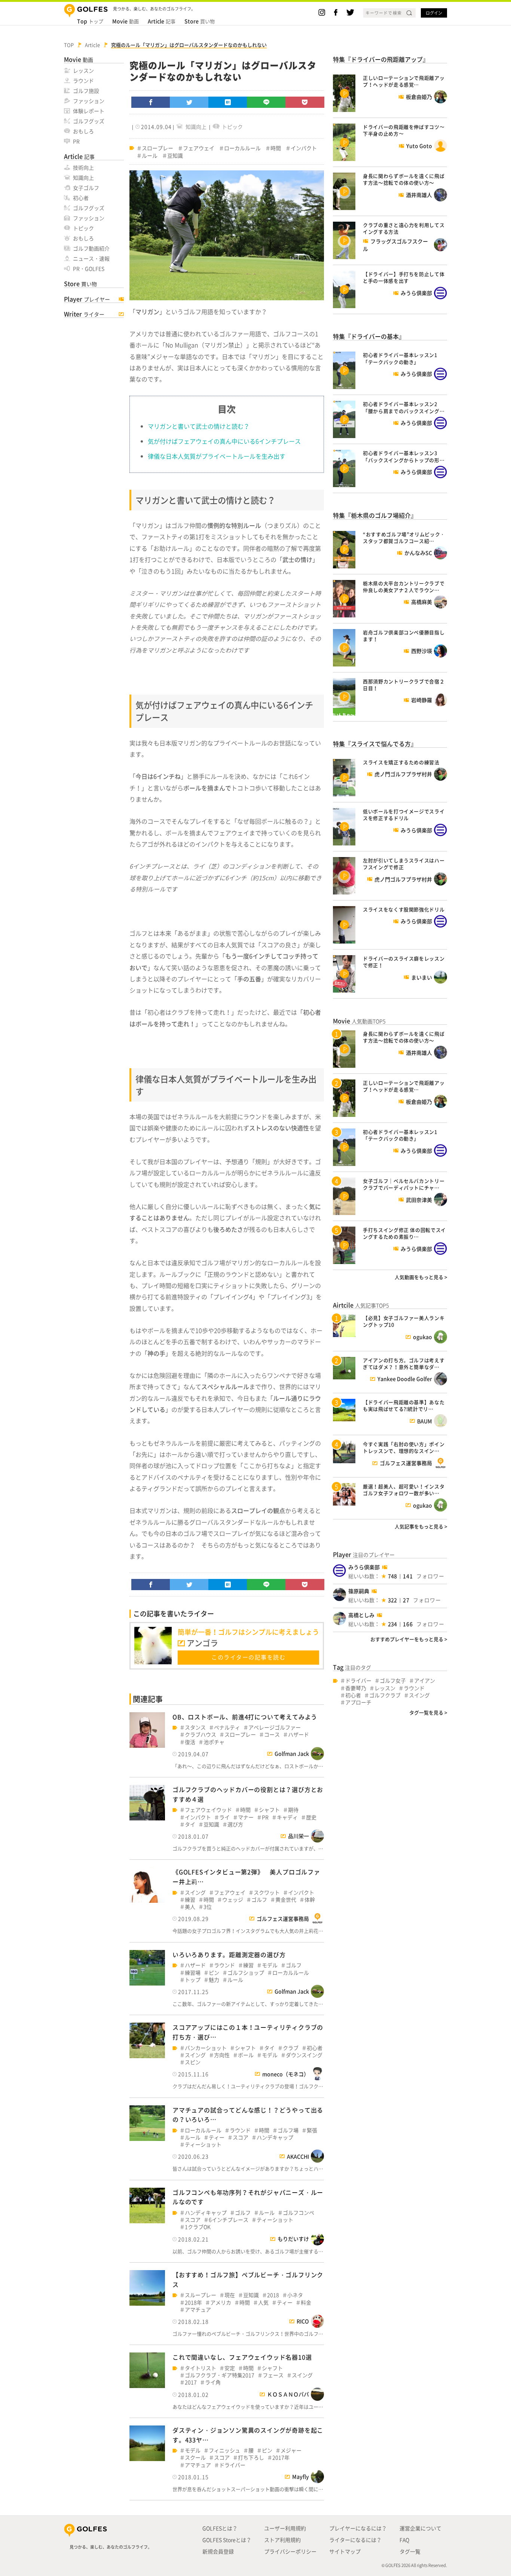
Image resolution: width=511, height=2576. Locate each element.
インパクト (304, 148)
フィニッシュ (224, 2450)
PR (76, 141)
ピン (214, 1973)
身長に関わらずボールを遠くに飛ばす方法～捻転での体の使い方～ (404, 179)
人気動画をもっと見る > (421, 1277)
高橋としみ (361, 1615)
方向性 (222, 2055)
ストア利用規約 (282, 2540)
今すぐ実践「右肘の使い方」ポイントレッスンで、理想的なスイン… (404, 1447)
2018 (273, 2295)
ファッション (89, 101)
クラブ (291, 2048)
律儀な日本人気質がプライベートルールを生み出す (217, 456)
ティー (217, 2137)
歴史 (311, 1817)
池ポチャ (214, 1742)
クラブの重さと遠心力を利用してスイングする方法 (404, 228)
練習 (190, 1900)
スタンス (195, 1727)
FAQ (404, 2540)
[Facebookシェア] (151, 102)
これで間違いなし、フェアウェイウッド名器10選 (242, 2357)
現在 (230, 2295)
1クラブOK (198, 2227)
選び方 (235, 1824)
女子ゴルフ (86, 188)
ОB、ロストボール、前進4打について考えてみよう (245, 1717)
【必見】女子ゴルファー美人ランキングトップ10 (404, 1321)
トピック (83, 228)
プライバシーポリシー (290, 2551)
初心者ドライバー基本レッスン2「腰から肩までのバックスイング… (404, 407)
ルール (150, 156)
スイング (195, 1892)
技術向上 (83, 167)
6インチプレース (229, 2220)
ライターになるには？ (355, 2540)
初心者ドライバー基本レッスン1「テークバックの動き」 (400, 358)
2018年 (193, 2302)
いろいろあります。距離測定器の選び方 (229, 1954)
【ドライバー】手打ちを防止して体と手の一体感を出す (404, 277)
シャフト (269, 1810)
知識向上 (83, 177)
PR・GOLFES (89, 268)
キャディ (287, 1817)
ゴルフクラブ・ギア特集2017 (220, 2375)
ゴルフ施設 (86, 91)
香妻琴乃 (356, 1688)
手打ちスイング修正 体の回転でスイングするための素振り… (404, 1233)
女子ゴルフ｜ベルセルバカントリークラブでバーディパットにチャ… (404, 1184)
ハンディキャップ (206, 2213)
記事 (162, 21)
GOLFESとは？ (220, 2528)
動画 (126, 21)
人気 (263, 2302)
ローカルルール (242, 148)
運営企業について (420, 2528)
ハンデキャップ (275, 2137)
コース (272, 1734)
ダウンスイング (304, 2055)
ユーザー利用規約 (285, 2528)
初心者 (81, 198)
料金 (306, 2302)
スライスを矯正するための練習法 (401, 762)
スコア (241, 2137)
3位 (208, 1907)
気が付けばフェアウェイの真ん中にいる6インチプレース (224, 441)
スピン (193, 2062)
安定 (230, 2368)
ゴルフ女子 (393, 1681)
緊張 (312, 2130)
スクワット (267, 1892)
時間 (276, 148)
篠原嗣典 (359, 1591)
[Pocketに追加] (305, 102)
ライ (224, 1817)
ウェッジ (233, 1900)
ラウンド (83, 80)
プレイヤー (87, 299)
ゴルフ (259, 1900)
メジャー (291, 2450)
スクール (195, 2457)
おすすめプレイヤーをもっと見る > (409, 1639)
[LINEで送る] (266, 102)
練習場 (193, 1973)
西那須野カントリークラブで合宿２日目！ (404, 685)
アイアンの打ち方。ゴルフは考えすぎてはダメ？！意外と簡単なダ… (404, 1363)
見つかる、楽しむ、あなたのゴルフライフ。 (111, 2547)
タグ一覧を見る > (428, 1712)
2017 (191, 2382)
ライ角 (213, 2382)
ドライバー (232, 2465)
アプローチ (358, 1702)
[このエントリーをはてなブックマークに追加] (228, 102)
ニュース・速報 (91, 258)
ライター (84, 314)
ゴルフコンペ (299, 2213)
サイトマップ (345, 2551)
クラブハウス (201, 1734)
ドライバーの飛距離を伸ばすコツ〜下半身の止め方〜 (404, 130)
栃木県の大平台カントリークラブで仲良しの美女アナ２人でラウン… (404, 587)
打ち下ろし (251, 2457)
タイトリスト (201, 2368)
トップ (90, 21)
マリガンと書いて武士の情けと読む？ (199, 426)
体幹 (310, 1900)
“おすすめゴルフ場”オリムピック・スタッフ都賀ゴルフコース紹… (404, 537)
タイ (190, 1824)
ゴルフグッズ (89, 121)
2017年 (281, 2457)
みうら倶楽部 (364, 1567)
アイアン (425, 1681)
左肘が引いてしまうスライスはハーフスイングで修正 (404, 864)
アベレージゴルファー (275, 1727)
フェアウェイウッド (208, 1810)
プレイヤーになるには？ (358, 2528)
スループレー (201, 2295)
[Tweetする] (189, 102)
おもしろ (83, 131)
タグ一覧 (410, 2551)
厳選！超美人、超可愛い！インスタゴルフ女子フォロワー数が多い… (404, 1490)
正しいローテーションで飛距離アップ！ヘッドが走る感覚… (404, 81)
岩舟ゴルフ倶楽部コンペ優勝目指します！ (404, 636)
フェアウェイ (199, 148)
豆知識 (175, 156)
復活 (190, 1742)
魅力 (214, 1980)
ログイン (434, 13)
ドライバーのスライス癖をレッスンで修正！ (404, 962)
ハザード (299, 1734)
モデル (270, 1965)
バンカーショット (206, 2048)
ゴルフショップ (246, 1973)
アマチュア (198, 2310)
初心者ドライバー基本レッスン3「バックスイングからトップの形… (404, 456)
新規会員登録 (218, 2551)
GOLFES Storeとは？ (227, 2540)
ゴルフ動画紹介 (91, 248)
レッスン (83, 70)
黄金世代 (286, 1900)
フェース (273, 2375)
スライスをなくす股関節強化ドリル (404, 909)
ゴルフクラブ (385, 1695)
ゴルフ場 (288, 2130)
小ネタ (295, 2295)
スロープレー (157, 148)
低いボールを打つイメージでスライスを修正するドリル (404, 815)
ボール (246, 2055)
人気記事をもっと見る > (421, 1526)
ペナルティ (227, 1727)
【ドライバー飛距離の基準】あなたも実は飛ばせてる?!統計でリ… (404, 1405)
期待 (293, 1810)
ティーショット (203, 2144)
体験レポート (89, 111)
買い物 (200, 21)
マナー (246, 1817)
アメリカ (221, 2302)
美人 (190, 1907)
